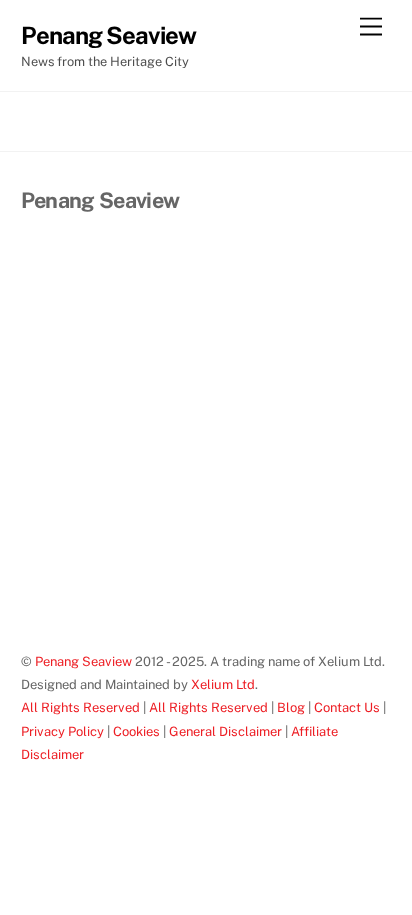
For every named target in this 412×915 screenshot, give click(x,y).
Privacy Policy (62, 731)
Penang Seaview (83, 661)
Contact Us (347, 707)
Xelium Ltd (223, 684)
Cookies (136, 731)
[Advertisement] (206, 436)
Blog (291, 707)
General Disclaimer (225, 731)
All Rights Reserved (80, 707)
